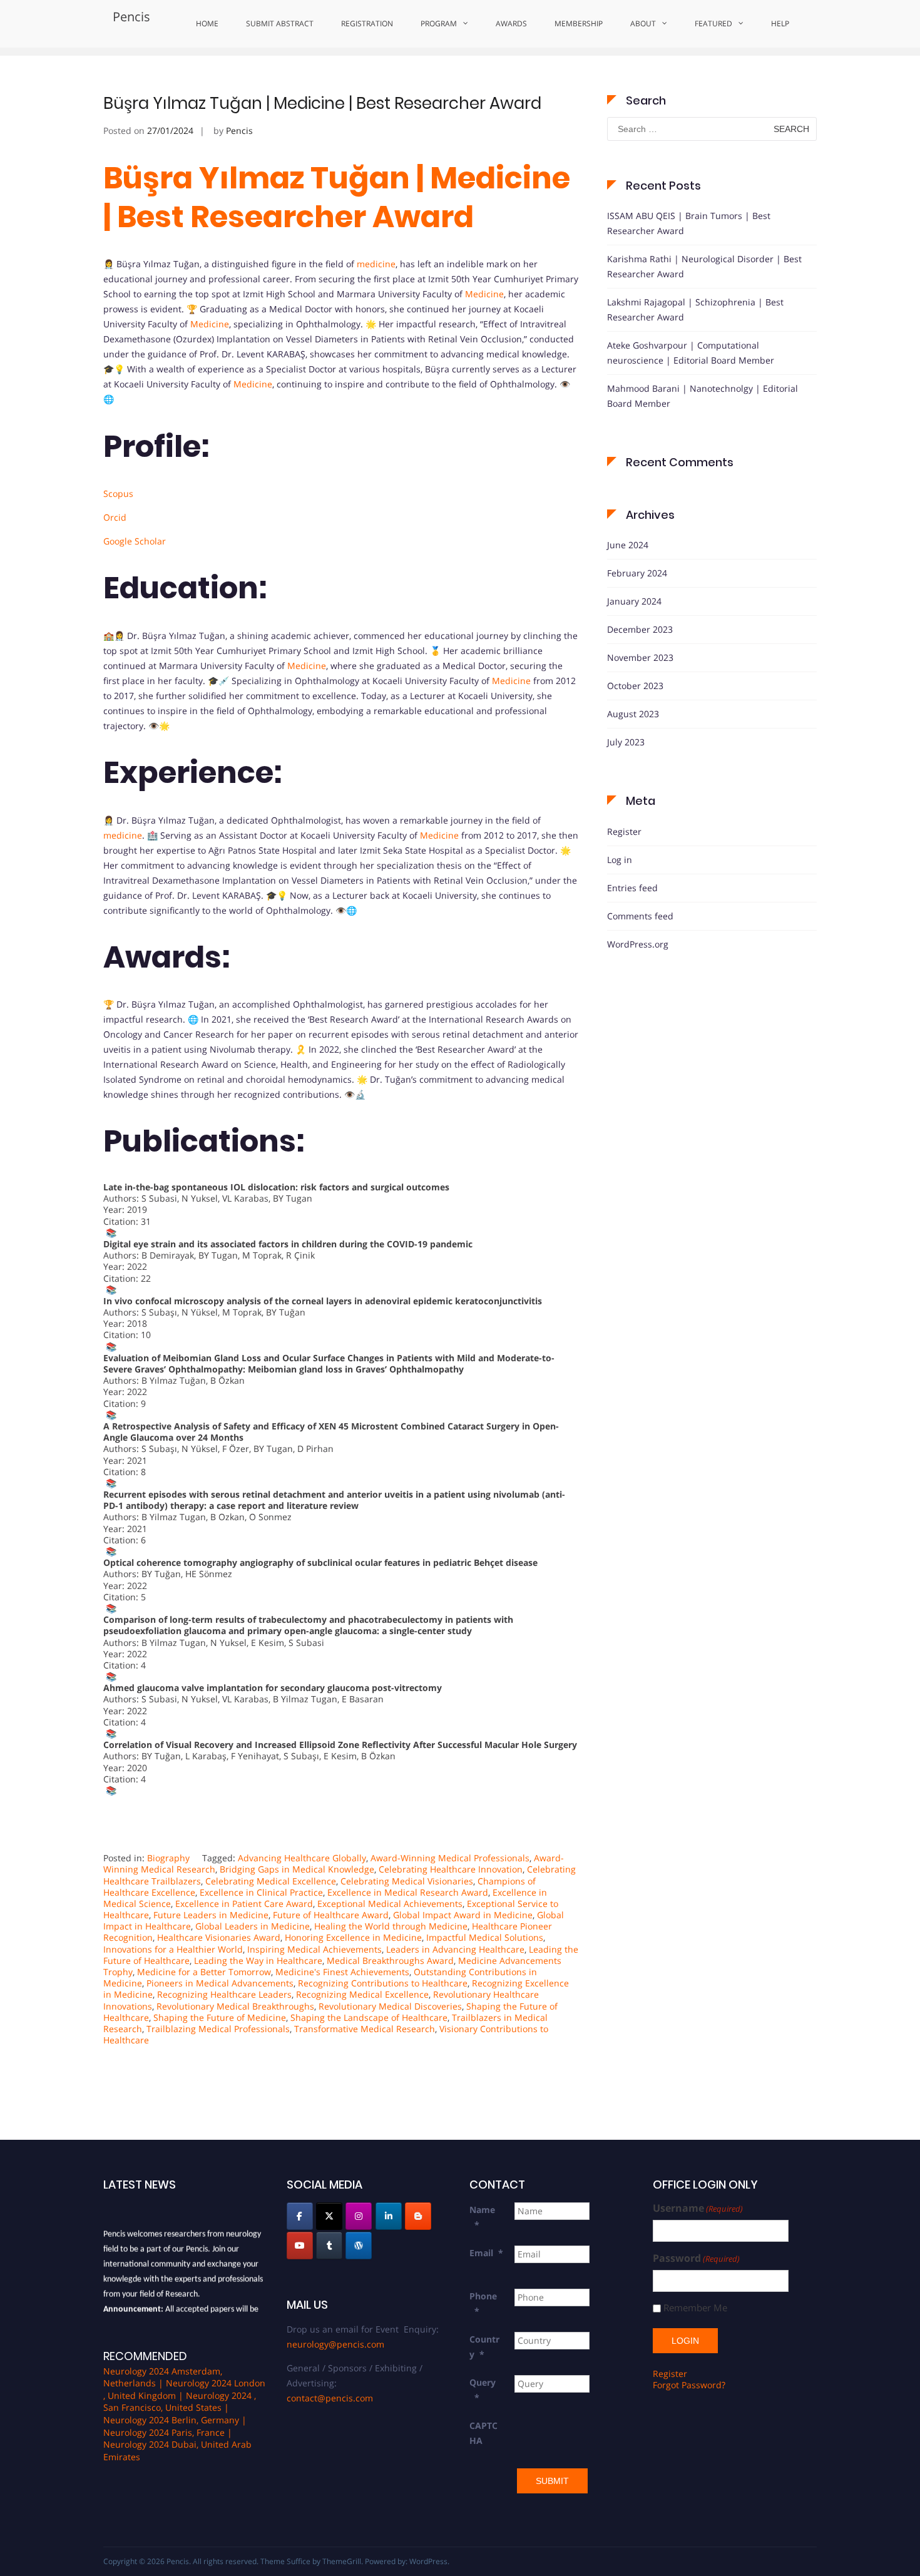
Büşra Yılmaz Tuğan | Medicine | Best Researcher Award (322, 103)
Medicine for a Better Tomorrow (204, 1972)
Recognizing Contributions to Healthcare (383, 1983)
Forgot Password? (689, 2385)
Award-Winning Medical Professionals (450, 1858)
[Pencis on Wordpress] (359, 2246)
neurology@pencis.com (335, 2344)
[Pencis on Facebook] (300, 2216)
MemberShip (579, 23)
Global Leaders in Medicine (253, 1926)
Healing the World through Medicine (391, 1926)
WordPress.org (638, 944)
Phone (483, 2303)
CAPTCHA (483, 2433)
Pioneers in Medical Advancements (220, 1983)
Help (780, 23)
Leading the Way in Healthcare (258, 1960)
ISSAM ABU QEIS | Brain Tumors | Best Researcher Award (689, 223)
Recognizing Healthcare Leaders (224, 1994)
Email (486, 2253)
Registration (367, 23)
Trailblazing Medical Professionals (218, 2029)
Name (482, 2217)
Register (624, 831)
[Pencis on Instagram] (359, 2216)
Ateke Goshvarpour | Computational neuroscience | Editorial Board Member (691, 353)
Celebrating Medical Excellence (271, 1881)
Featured (713, 23)
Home (207, 23)
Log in (620, 860)
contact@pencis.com (330, 2398)
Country (484, 2347)
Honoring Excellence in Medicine (353, 1937)
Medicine (484, 294)
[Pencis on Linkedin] (389, 2216)
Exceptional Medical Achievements (390, 1904)
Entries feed (632, 888)
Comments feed (640, 916)
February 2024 (637, 573)
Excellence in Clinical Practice (261, 1892)
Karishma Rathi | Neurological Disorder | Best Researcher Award (704, 266)
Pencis (131, 17)
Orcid (115, 517)
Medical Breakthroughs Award (390, 1960)
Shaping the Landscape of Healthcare (369, 2017)
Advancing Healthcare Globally (302, 1858)
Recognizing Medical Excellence (362, 1994)
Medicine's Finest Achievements (342, 1972)
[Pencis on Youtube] (300, 2246)
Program (439, 23)
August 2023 (633, 714)
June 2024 (628, 545)
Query (483, 2390)
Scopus (118, 493)
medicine (376, 264)
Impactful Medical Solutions (485, 1937)
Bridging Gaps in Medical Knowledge (297, 1869)
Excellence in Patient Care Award (244, 1904)
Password (696, 2258)
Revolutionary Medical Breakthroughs (235, 2006)
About (643, 23)
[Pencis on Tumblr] (329, 2246)
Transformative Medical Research (365, 2029)
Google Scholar (135, 541)
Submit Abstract (280, 23)
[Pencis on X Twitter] (329, 2216)
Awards (511, 23)
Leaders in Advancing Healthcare (455, 1949)
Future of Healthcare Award (331, 1915)
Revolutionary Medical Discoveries (390, 2006)
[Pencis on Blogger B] (418, 2216)
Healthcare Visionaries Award (219, 1937)
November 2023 (640, 657)
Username (698, 2208)
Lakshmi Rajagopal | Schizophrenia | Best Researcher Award (695, 309)
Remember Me (695, 2308)
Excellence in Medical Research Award (408, 1892)
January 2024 (634, 601)
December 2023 (640, 629)
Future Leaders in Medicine (211, 1915)
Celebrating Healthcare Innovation (451, 1869)
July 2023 (626, 742)
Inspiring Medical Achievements (314, 1949)
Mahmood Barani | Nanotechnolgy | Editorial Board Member (703, 396)
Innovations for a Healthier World (173, 1949)
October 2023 (635, 686)
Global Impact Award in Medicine (463, 1915)
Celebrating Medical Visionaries (407, 1881)
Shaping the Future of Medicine (220, 2017)
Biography (168, 1858)
